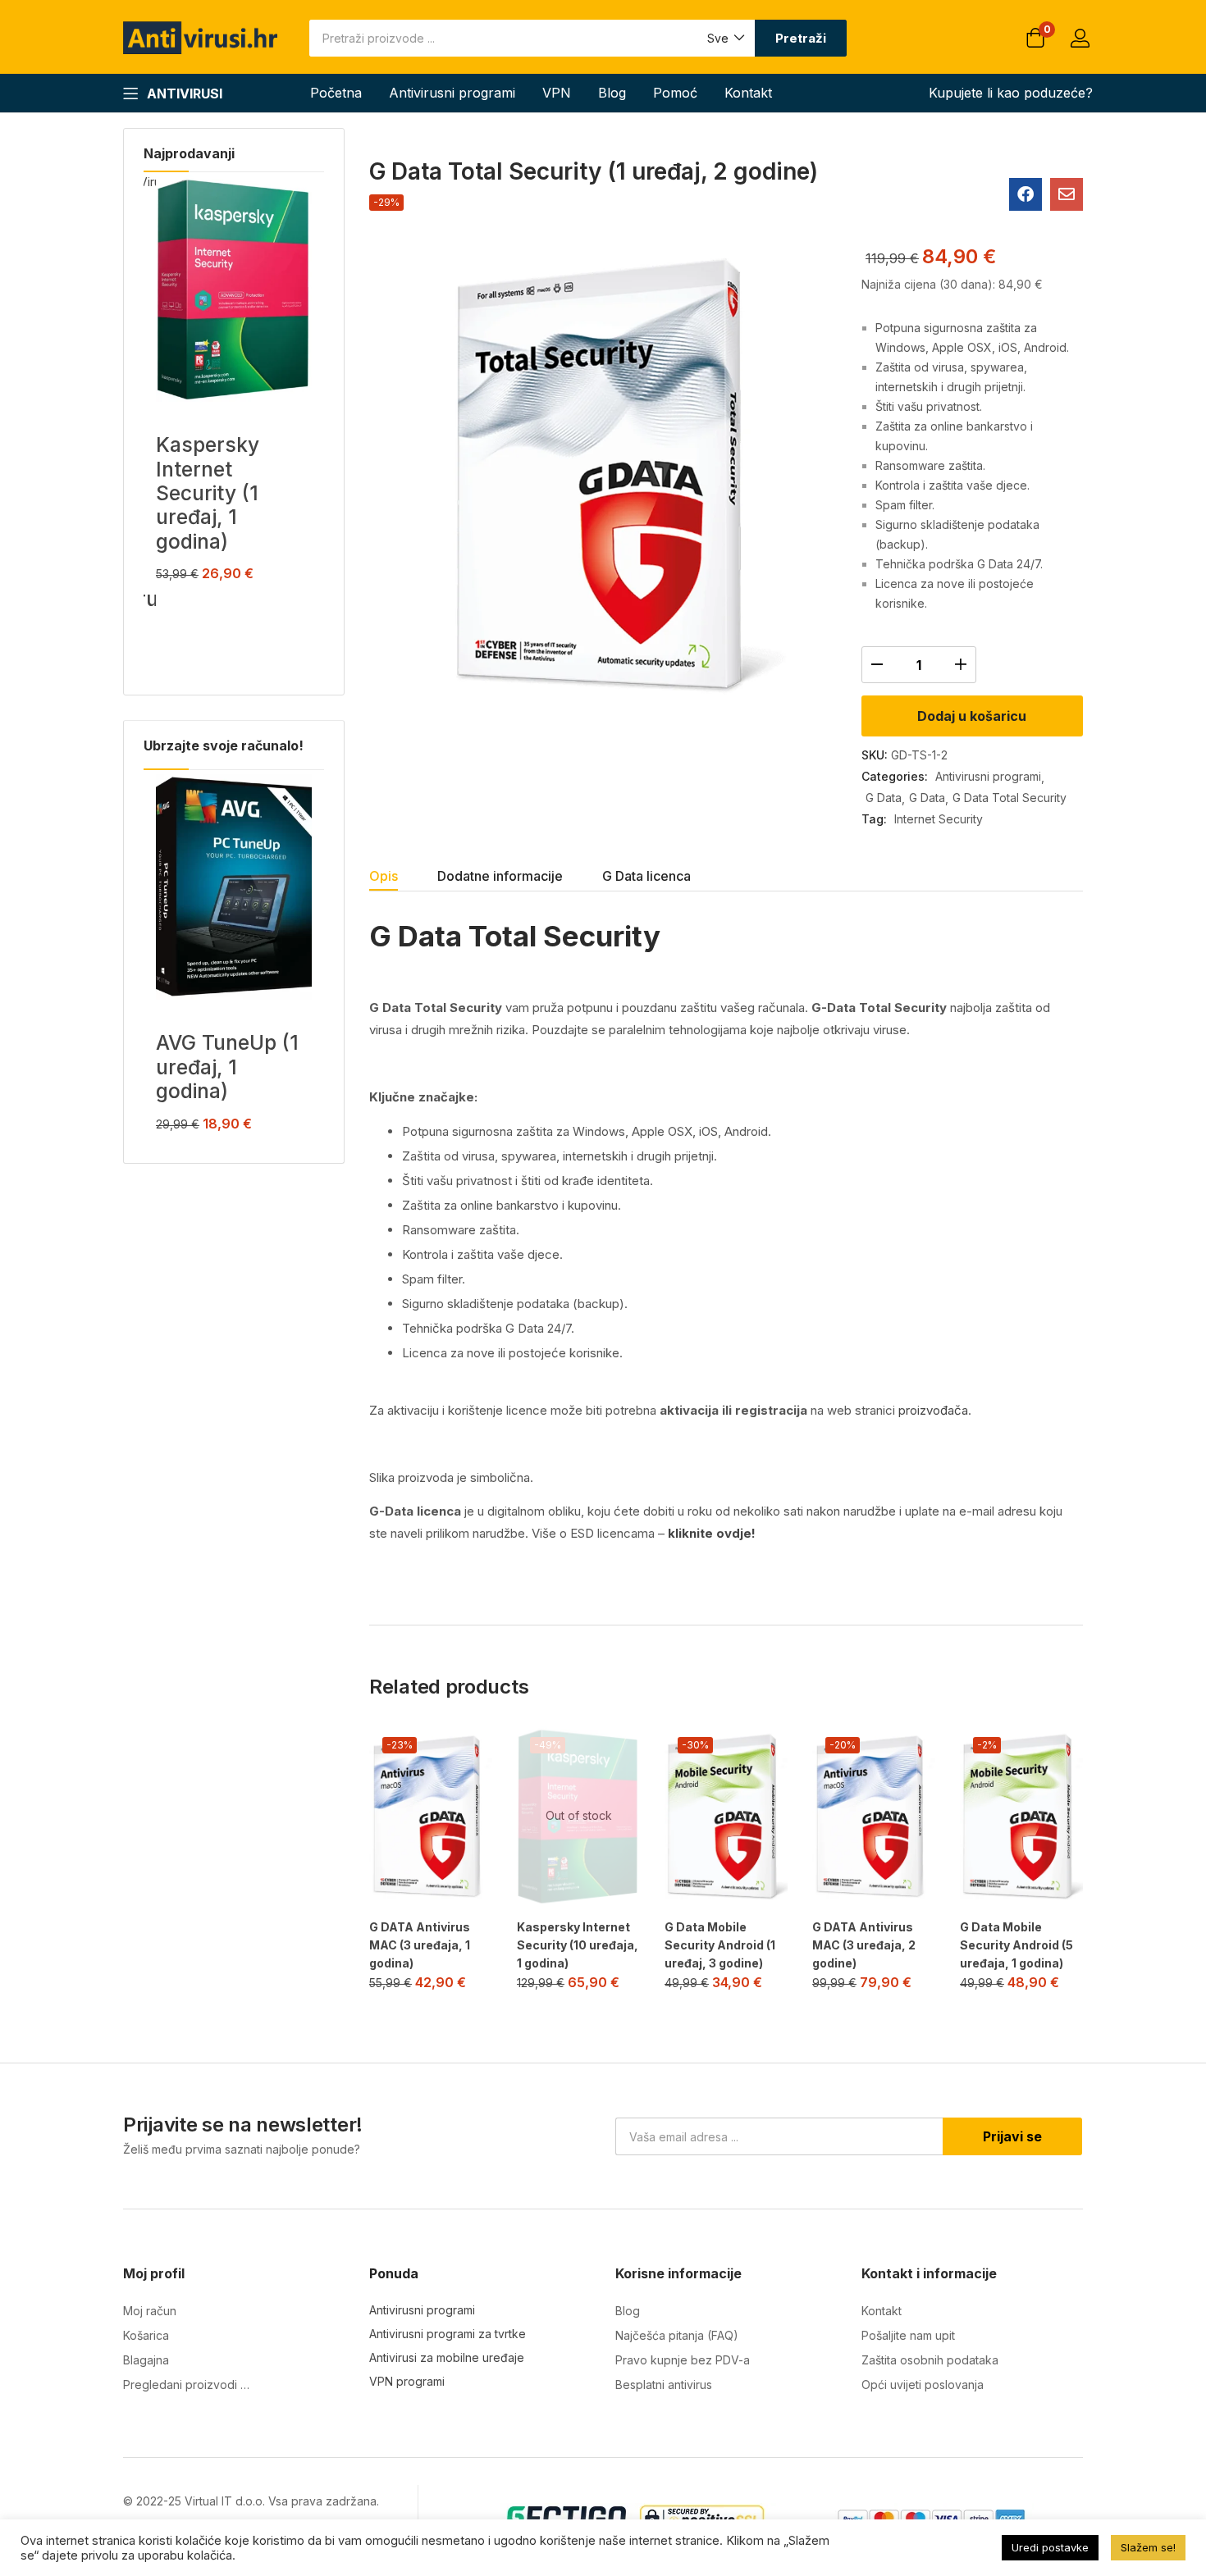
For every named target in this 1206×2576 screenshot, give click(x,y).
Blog (612, 93)
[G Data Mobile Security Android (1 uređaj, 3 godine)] (726, 1816)
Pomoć (675, 93)
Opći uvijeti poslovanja (923, 2385)
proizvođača (933, 1410)
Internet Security (939, 819)
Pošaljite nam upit (908, 2335)
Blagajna (146, 2360)
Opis (384, 876)
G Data (884, 798)
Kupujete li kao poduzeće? (1011, 93)
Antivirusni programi (452, 93)
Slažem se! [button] (1148, 2547)
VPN (557, 93)
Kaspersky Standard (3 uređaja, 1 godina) (221, 481)
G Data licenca (646, 876)
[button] (725, 38)
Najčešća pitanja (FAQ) (677, 2335)
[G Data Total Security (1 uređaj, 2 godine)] (1026, 194)
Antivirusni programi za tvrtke (448, 2334)
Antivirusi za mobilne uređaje (447, 2357)
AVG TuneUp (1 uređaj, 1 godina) (227, 1067)
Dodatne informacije (500, 876)
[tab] (403, 878)
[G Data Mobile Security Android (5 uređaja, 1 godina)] (1021, 1816)
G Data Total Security (1010, 798)
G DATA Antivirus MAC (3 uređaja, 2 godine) (864, 1945)
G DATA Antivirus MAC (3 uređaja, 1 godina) (420, 1945)
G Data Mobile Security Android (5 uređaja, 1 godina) (1016, 1945)
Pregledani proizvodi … (186, 2385)
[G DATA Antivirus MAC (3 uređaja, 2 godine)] (874, 1816)
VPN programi (407, 2381)
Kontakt (748, 93)
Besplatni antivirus (664, 2385)
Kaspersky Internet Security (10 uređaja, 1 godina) (578, 1945)
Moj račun (150, 2311)
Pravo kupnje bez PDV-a (683, 2360)
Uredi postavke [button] (1050, 2547)
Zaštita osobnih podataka (930, 2360)
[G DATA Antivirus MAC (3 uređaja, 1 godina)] (431, 1816)
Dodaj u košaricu (972, 716)
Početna (336, 93)
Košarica (146, 2335)
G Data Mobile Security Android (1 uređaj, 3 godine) (720, 1945)
